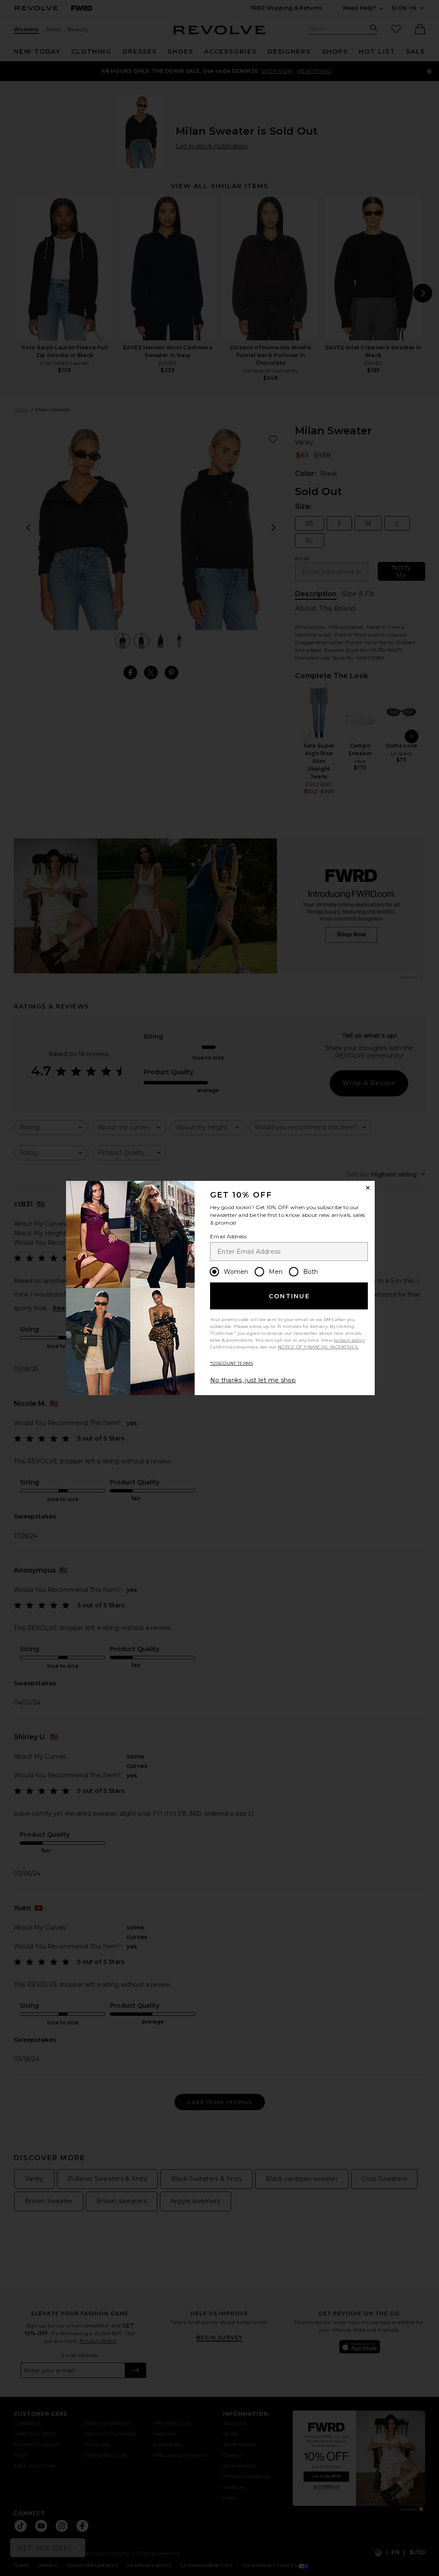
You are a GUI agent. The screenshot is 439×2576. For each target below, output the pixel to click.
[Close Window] (368, 1188)
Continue (289, 1296)
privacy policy (349, 1340)
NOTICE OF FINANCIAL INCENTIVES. (318, 1347)
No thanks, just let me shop (253, 1380)
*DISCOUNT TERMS (232, 1363)
